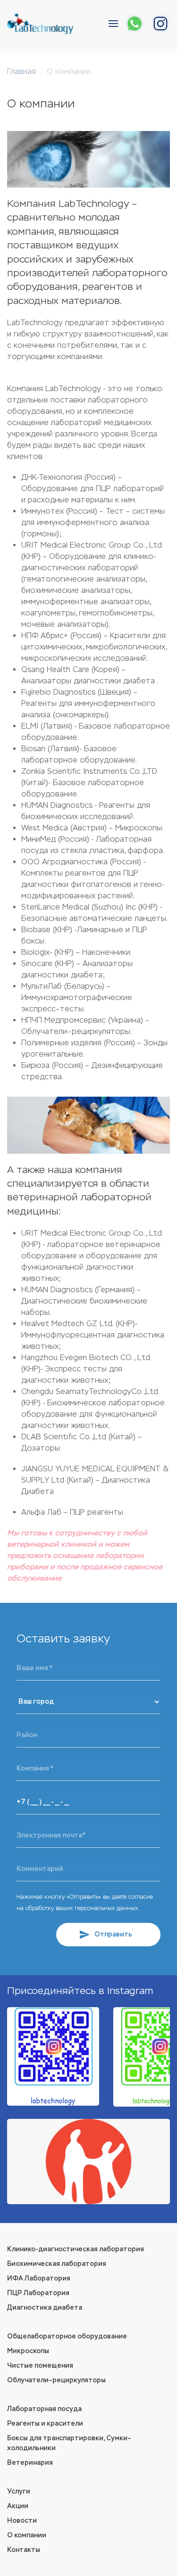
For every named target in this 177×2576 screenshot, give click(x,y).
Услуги (19, 2491)
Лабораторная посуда (44, 2409)
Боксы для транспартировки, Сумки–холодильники (69, 2443)
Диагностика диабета (45, 2308)
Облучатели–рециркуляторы (56, 2380)
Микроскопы (28, 2351)
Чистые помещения (40, 2366)
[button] (113, 24)
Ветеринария (30, 2463)
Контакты (24, 2550)
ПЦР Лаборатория (38, 2293)
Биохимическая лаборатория (57, 2264)
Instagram (130, 1991)
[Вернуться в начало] (40, 24)
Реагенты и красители (45, 2424)
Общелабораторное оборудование (67, 2336)
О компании (27, 2535)
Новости (22, 2521)
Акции (18, 2506)
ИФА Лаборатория (39, 2278)
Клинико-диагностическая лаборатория (76, 2249)
